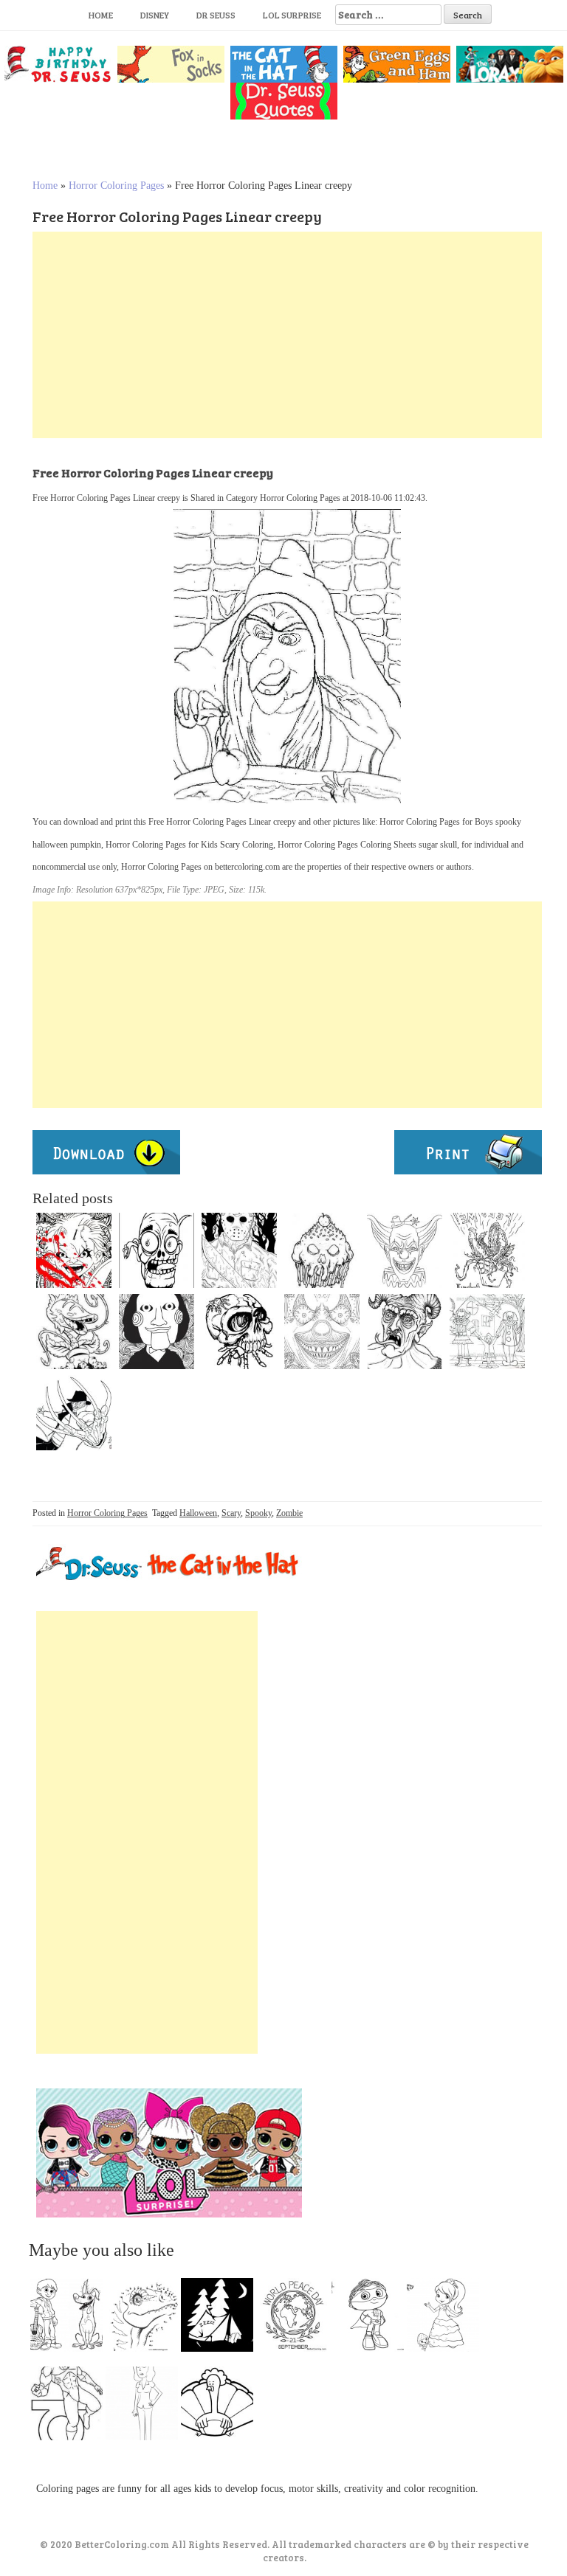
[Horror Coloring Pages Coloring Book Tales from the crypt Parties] (74, 1332)
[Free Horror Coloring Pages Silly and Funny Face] (157, 1250)
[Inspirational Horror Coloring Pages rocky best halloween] (405, 1332)
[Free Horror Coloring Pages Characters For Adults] (487, 1250)
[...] (71, 2319)
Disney (155, 15)
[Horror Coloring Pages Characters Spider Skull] (239, 1332)
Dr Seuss (216, 15)
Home (101, 15)
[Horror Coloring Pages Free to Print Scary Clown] (405, 1250)
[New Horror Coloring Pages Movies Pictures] (157, 1332)
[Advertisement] (287, 335)
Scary (231, 1513)
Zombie (289, 1513)
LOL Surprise (292, 15)
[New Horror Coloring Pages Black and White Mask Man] (239, 1250)
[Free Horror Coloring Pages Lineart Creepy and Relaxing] (322, 1332)
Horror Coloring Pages (116, 186)
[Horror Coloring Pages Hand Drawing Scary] (322, 1250)
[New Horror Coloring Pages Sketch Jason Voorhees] (74, 1413)
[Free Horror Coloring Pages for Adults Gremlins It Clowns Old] (487, 1332)
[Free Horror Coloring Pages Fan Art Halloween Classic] (74, 1250)
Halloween (198, 1513)
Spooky (258, 1513)
